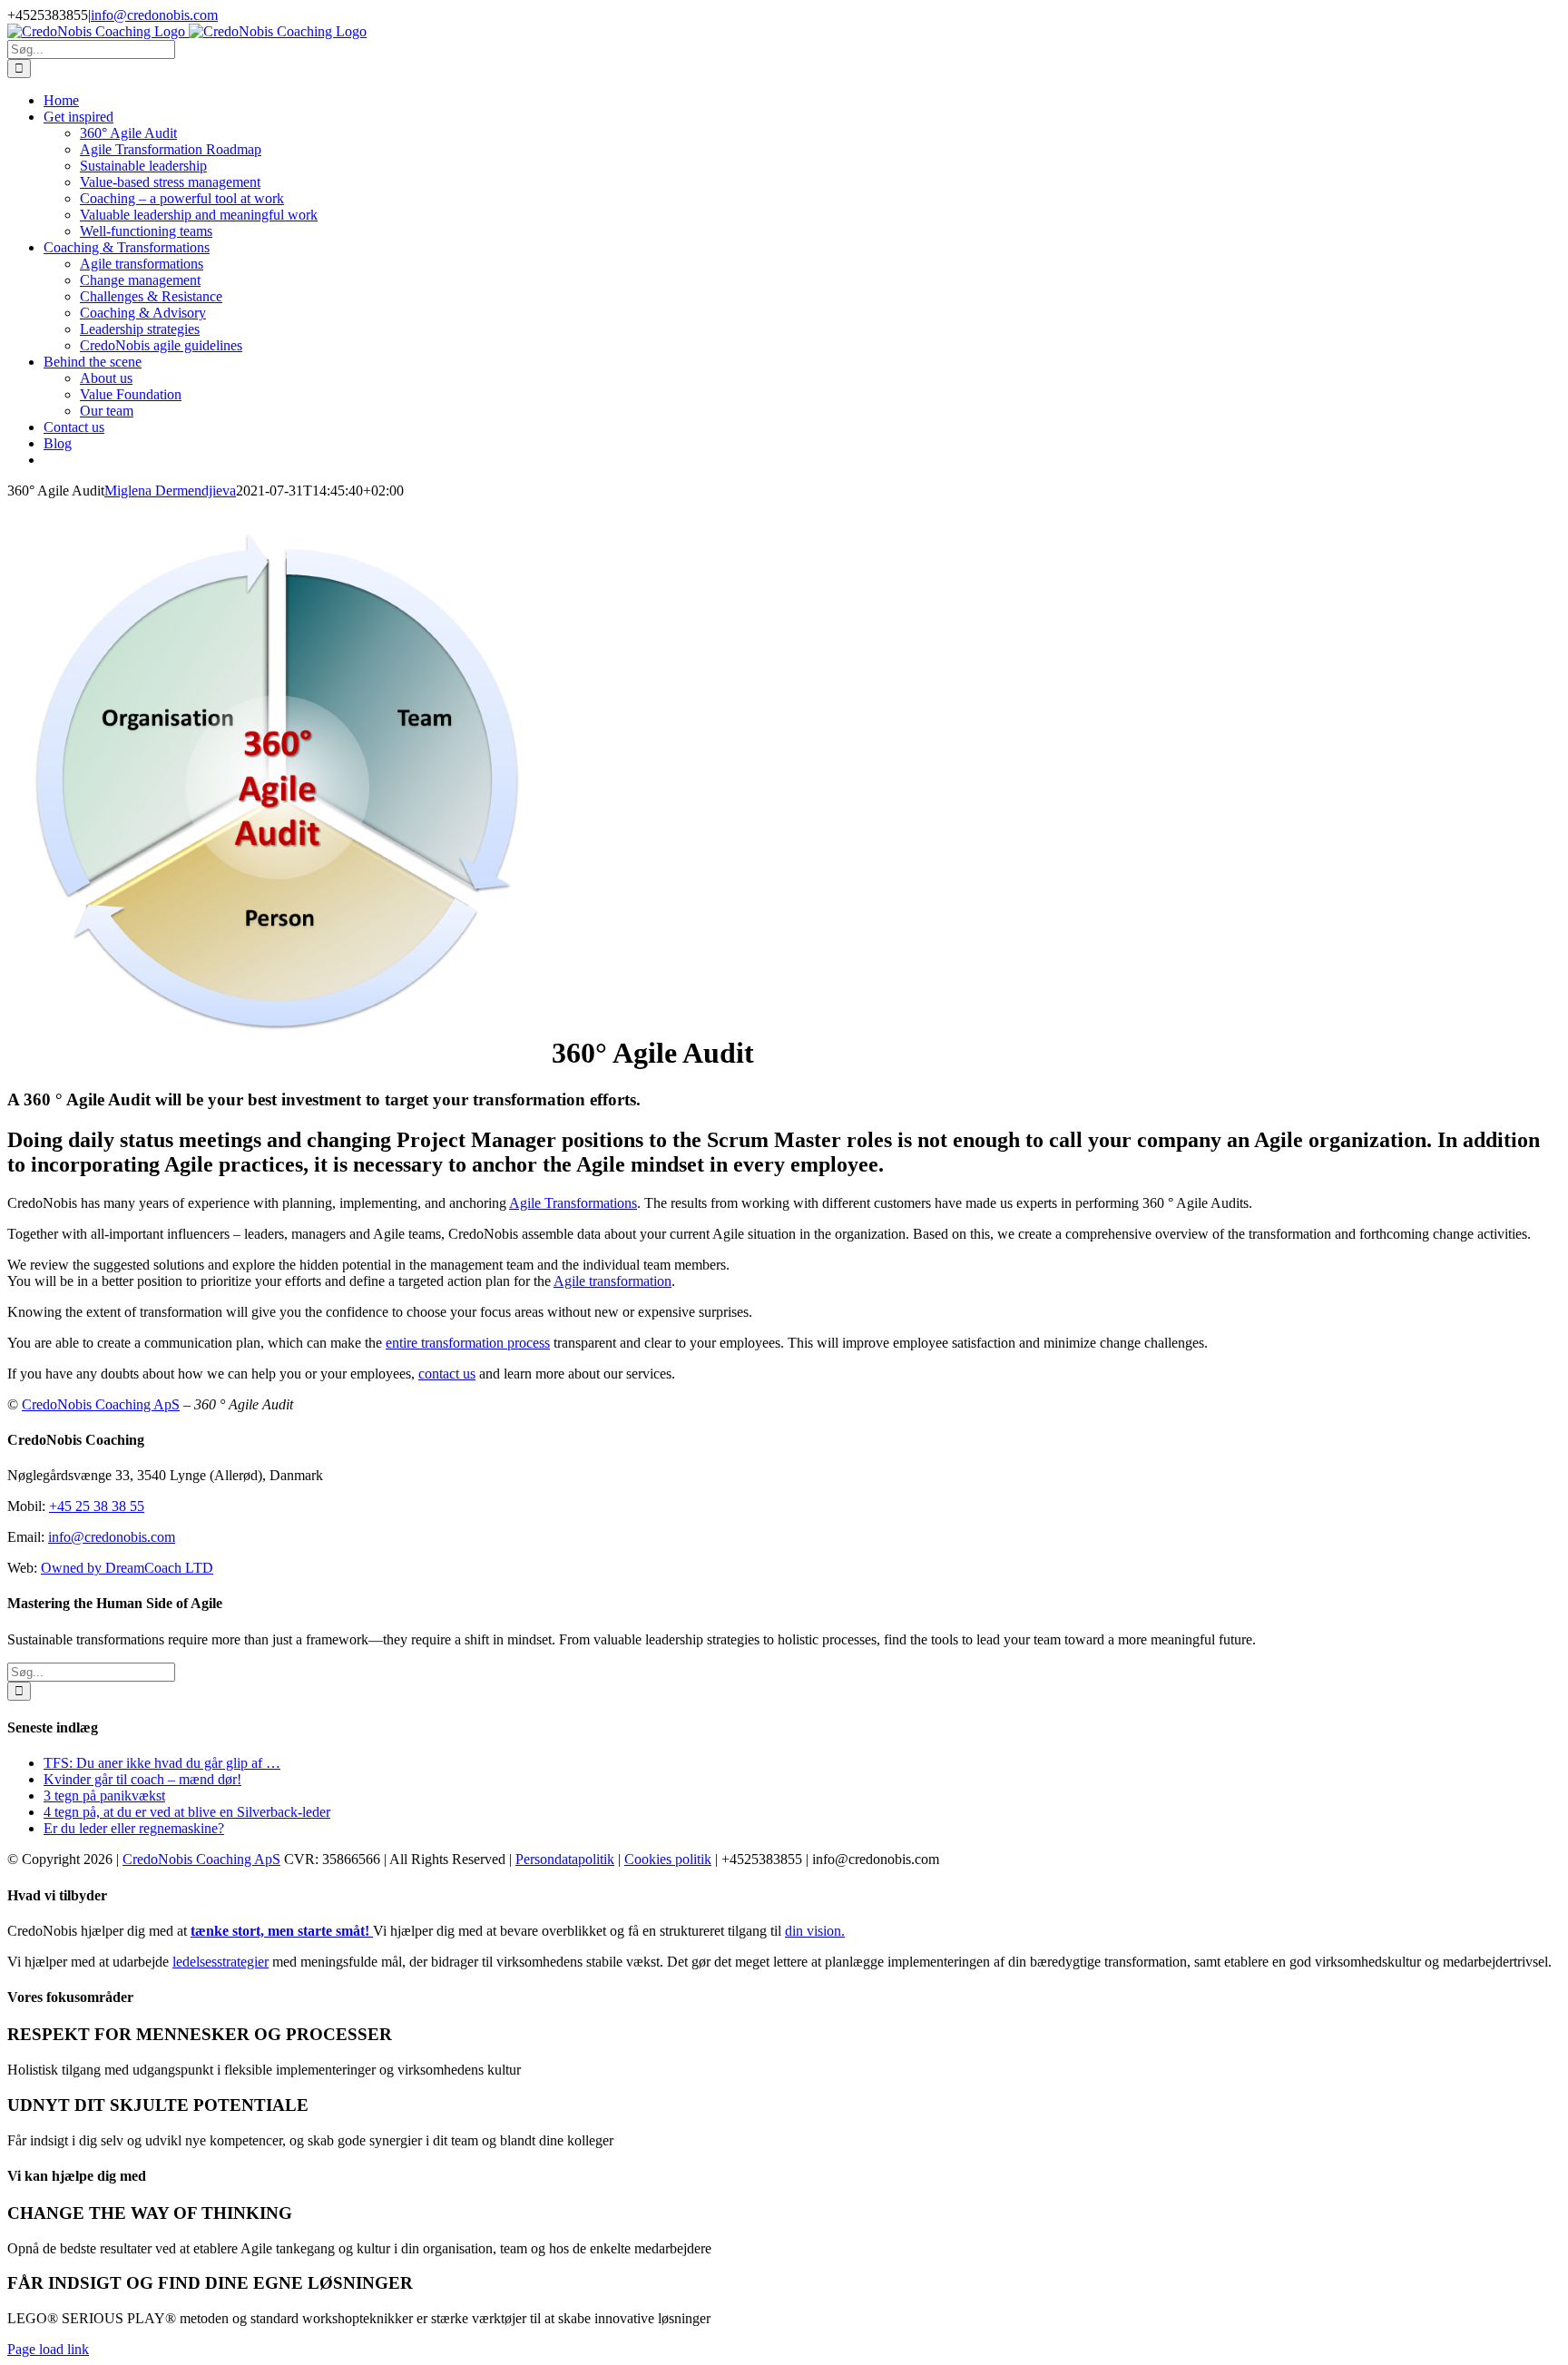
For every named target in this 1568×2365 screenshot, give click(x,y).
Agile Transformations (573, 1203)
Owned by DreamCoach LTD (127, 1568)
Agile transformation (612, 1281)
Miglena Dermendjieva (170, 491)
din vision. (815, 1931)
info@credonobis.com (154, 15)
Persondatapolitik (565, 1859)
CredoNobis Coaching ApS (101, 1404)
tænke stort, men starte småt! (282, 1931)
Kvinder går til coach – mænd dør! (142, 1779)
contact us (447, 1374)
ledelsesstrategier (220, 1962)
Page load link (48, 2349)
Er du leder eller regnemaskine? (134, 1828)
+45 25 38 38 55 (97, 1506)
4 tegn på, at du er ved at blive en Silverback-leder (187, 1812)
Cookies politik (668, 1859)
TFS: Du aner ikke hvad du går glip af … (162, 1763)
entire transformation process (468, 1343)
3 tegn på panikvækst (104, 1796)
